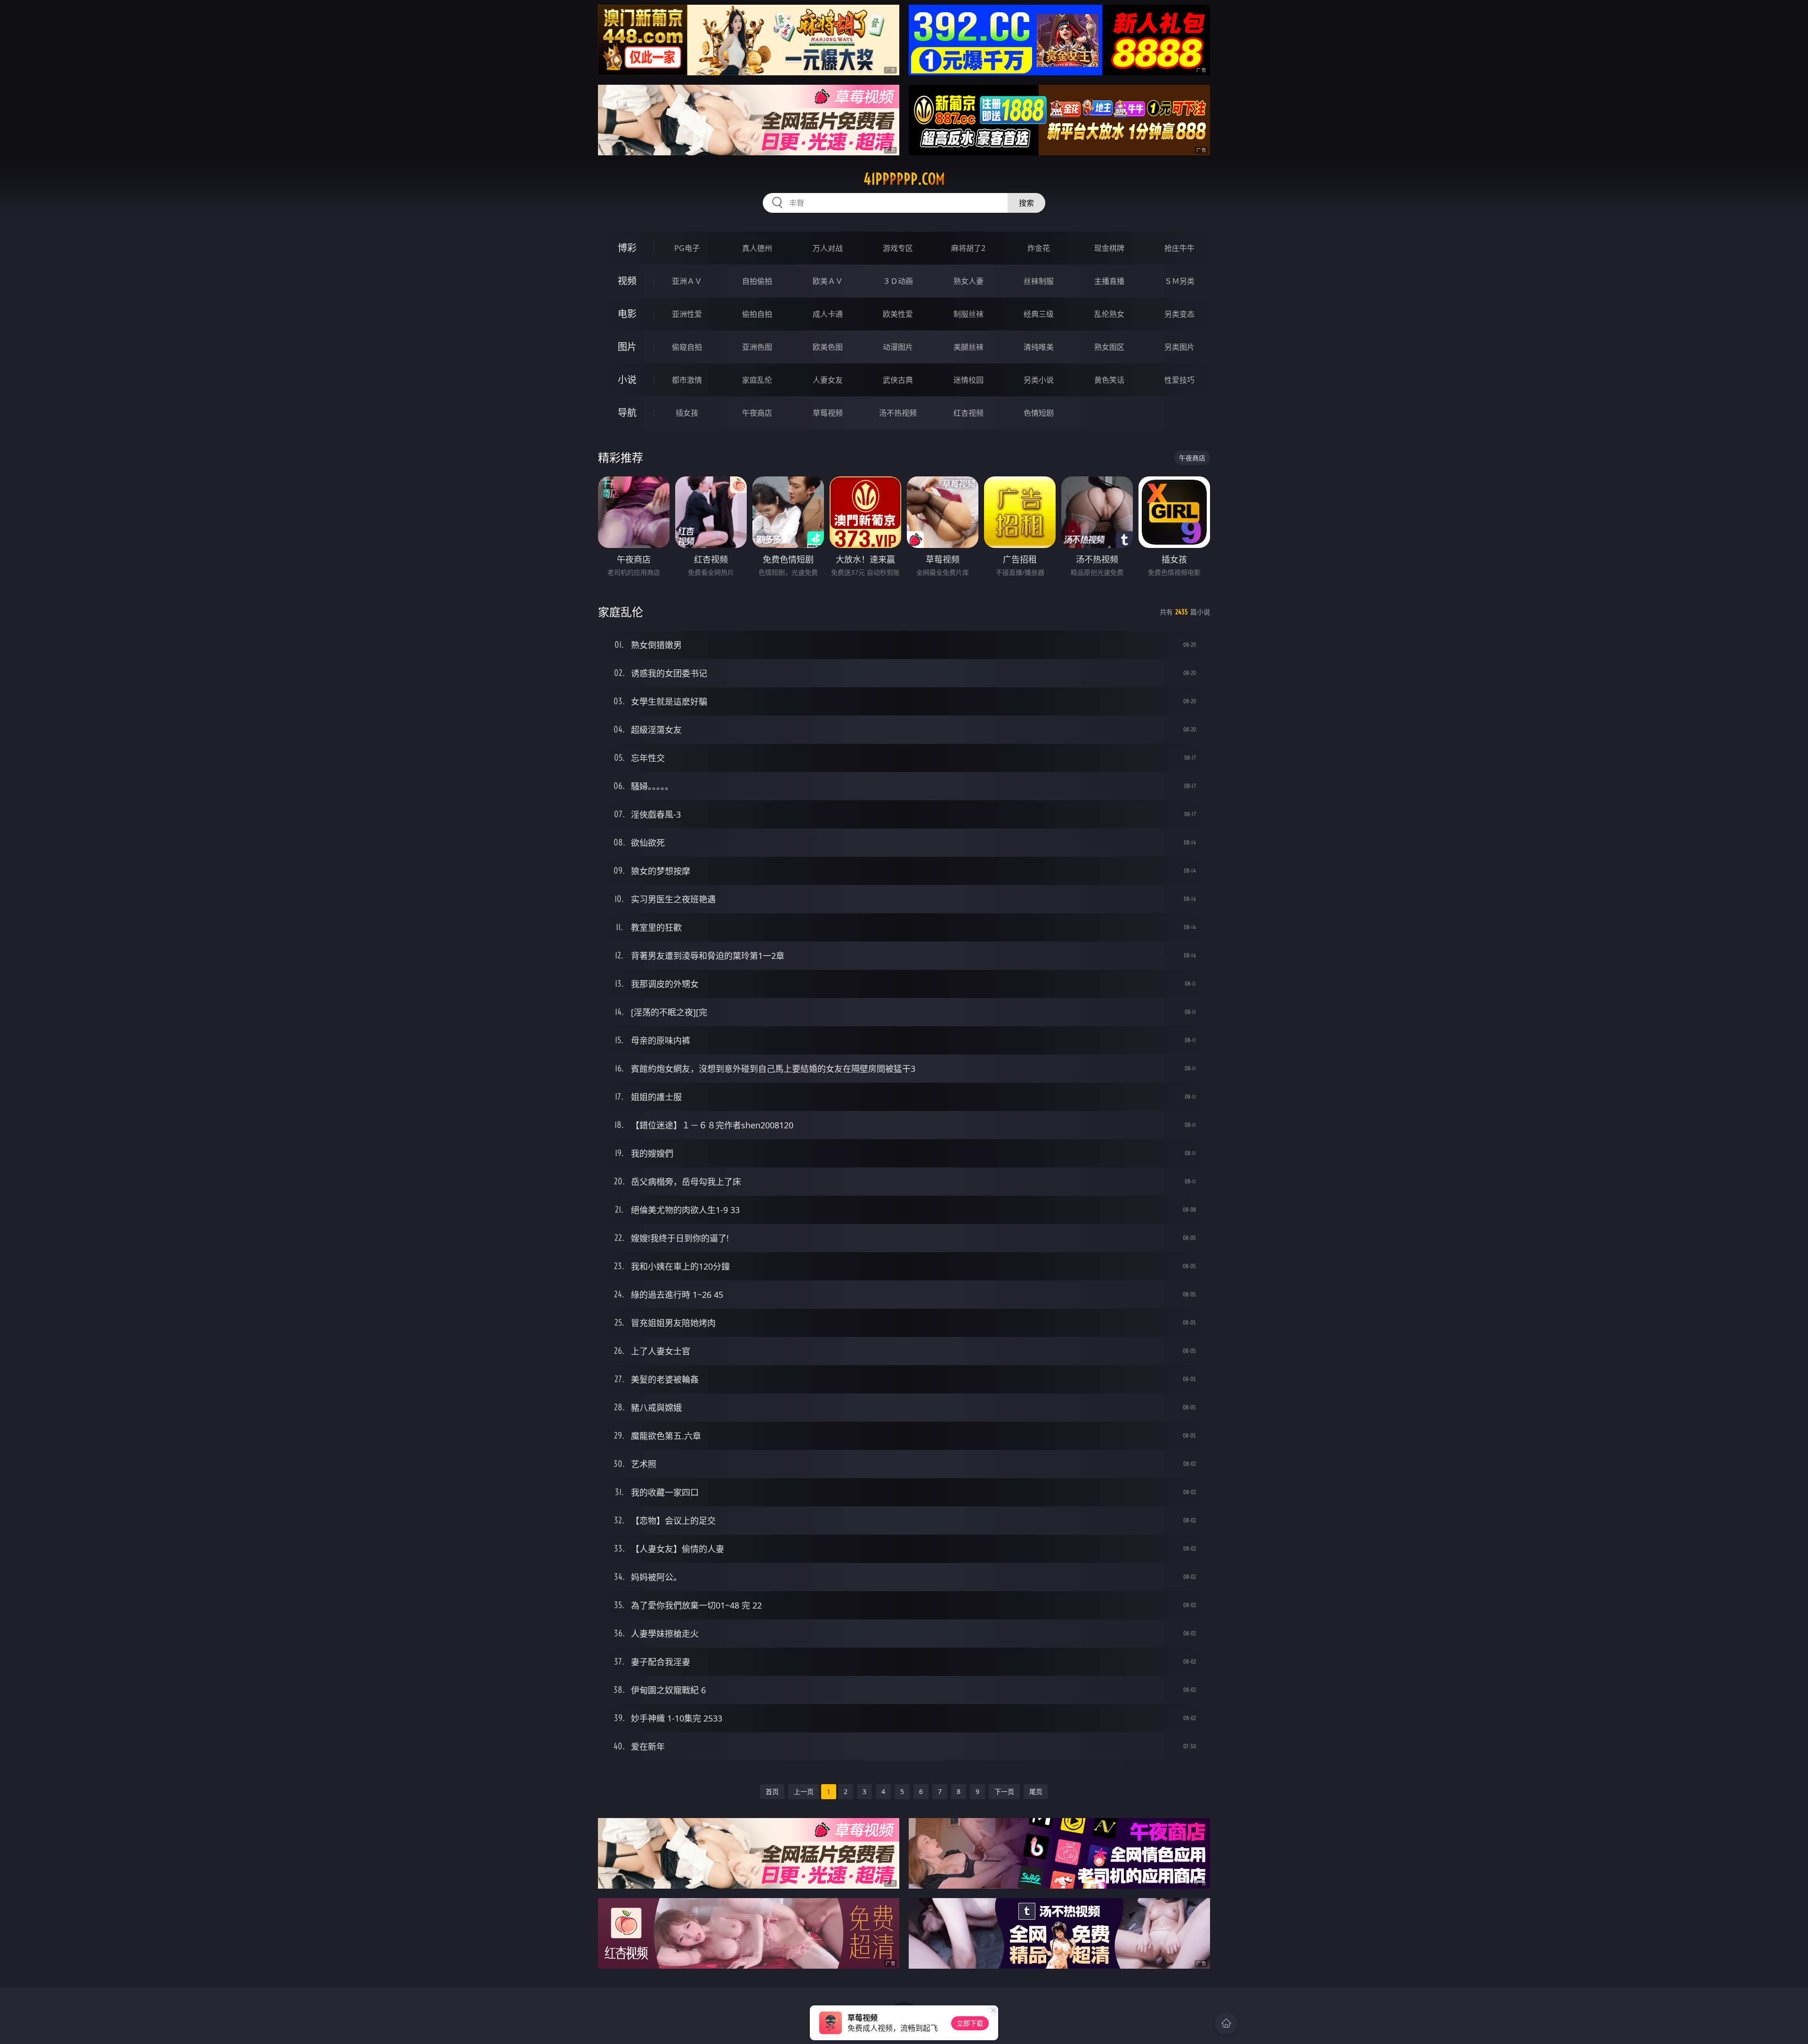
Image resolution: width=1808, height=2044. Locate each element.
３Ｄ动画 (898, 281)
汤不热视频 (898, 413)
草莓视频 (828, 413)
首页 (772, 1791)
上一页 (804, 1791)
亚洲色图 (757, 347)
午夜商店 (757, 413)
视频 (627, 281)
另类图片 (1179, 347)
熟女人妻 (969, 281)
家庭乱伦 (757, 380)
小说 (627, 380)
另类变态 (1179, 314)
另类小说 (1039, 380)
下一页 (1004, 1791)
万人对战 (828, 248)
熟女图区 (1109, 347)
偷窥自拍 (687, 347)
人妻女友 (828, 380)
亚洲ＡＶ (687, 281)
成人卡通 (828, 314)
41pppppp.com (904, 179)
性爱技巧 (1179, 380)
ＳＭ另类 (1179, 281)
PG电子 (687, 248)
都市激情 (687, 380)
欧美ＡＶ (828, 281)
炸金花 (1039, 248)
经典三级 (1039, 314)
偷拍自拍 (757, 314)
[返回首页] (1226, 2023)
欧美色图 (828, 347)
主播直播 (1109, 281)
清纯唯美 (1039, 347)
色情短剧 (1039, 413)
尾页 (1036, 1791)
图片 (627, 347)
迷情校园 (969, 380)
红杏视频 (969, 413)
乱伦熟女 (1109, 314)
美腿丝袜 (969, 347)
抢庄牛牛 (1179, 248)
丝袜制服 (1039, 281)
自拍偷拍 (757, 281)
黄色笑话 (1109, 380)
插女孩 (687, 413)
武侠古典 (898, 380)
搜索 (1026, 203)
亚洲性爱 (687, 314)
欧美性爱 (898, 314)
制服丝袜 (969, 314)
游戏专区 (898, 248)
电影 (627, 314)
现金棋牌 (1109, 248)
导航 (627, 413)
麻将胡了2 (968, 248)
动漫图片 (898, 347)
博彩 (627, 248)
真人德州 (757, 248)
